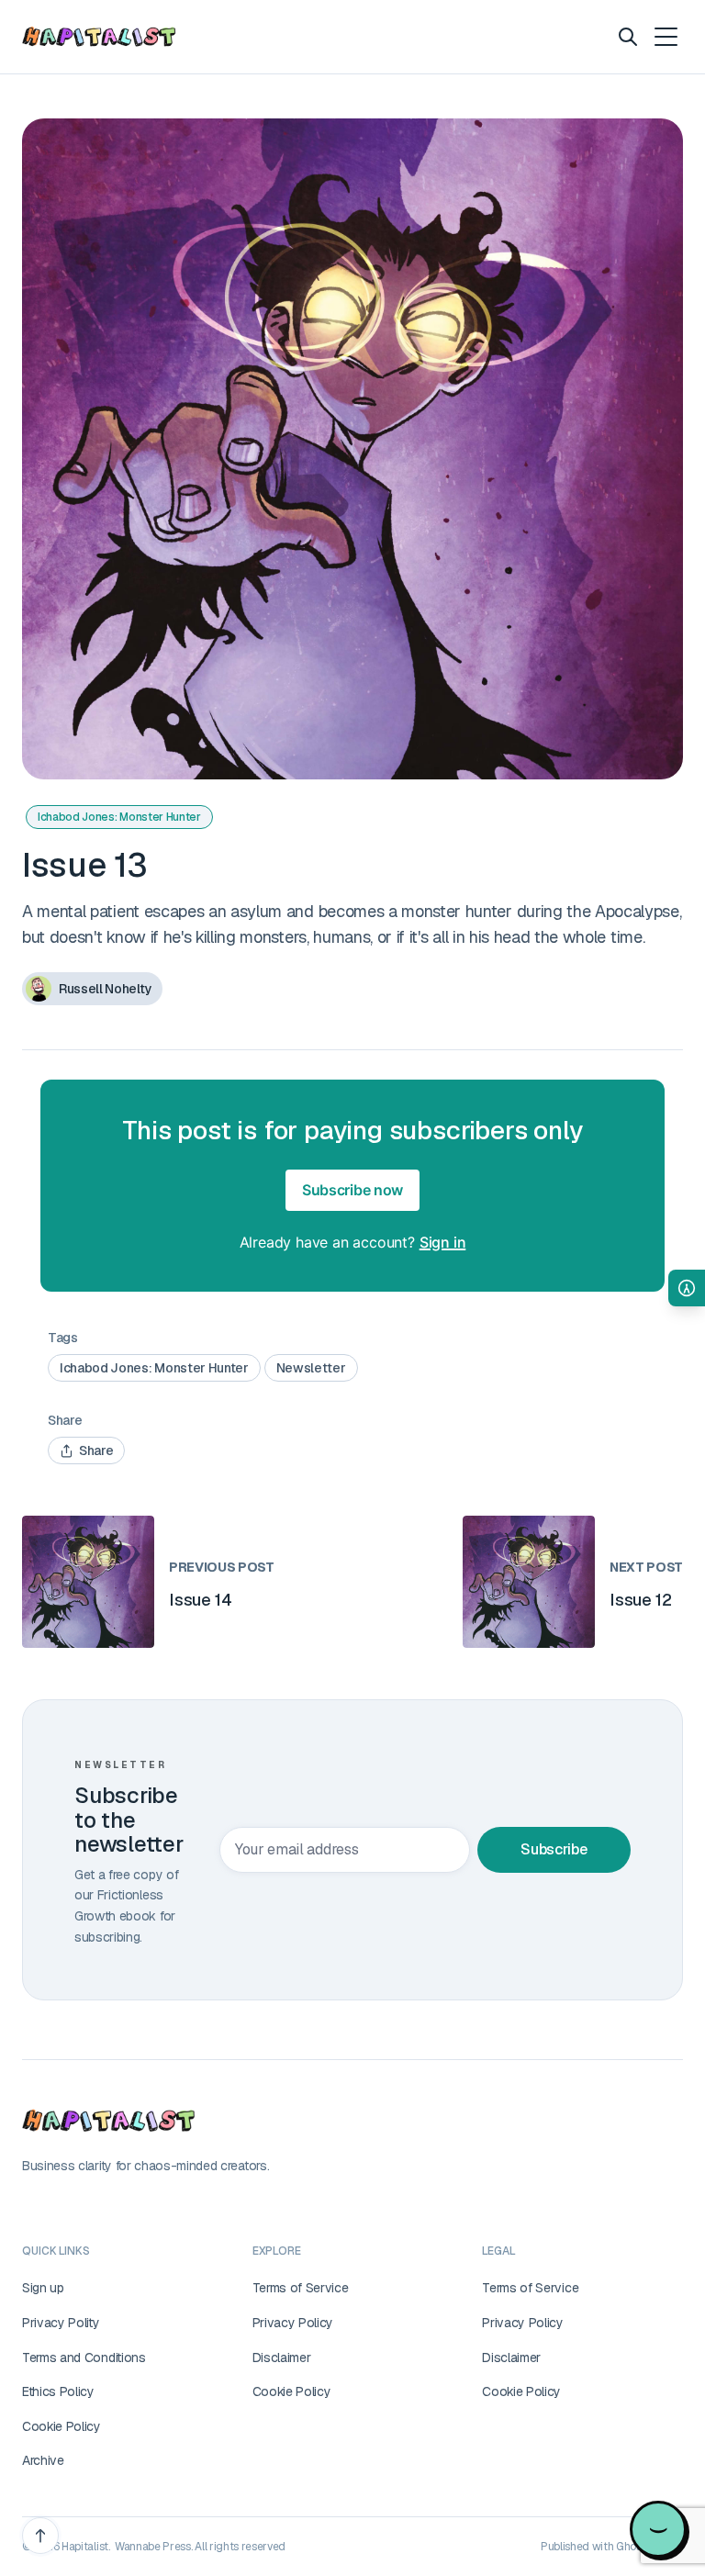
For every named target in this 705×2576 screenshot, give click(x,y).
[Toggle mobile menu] (665, 37)
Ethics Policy (58, 2391)
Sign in (443, 1242)
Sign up (43, 2288)
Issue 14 (201, 1600)
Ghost (631, 2547)
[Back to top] (40, 2536)
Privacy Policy (293, 2323)
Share (96, 1450)
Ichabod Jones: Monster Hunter (119, 817)
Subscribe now (352, 1190)
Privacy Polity (61, 2323)
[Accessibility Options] (687, 1288)
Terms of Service (301, 2288)
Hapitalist (85, 2547)
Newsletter (311, 1368)
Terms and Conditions (84, 2358)
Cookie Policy (62, 2426)
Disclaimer (282, 2358)
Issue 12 (641, 1600)
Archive (43, 2460)
